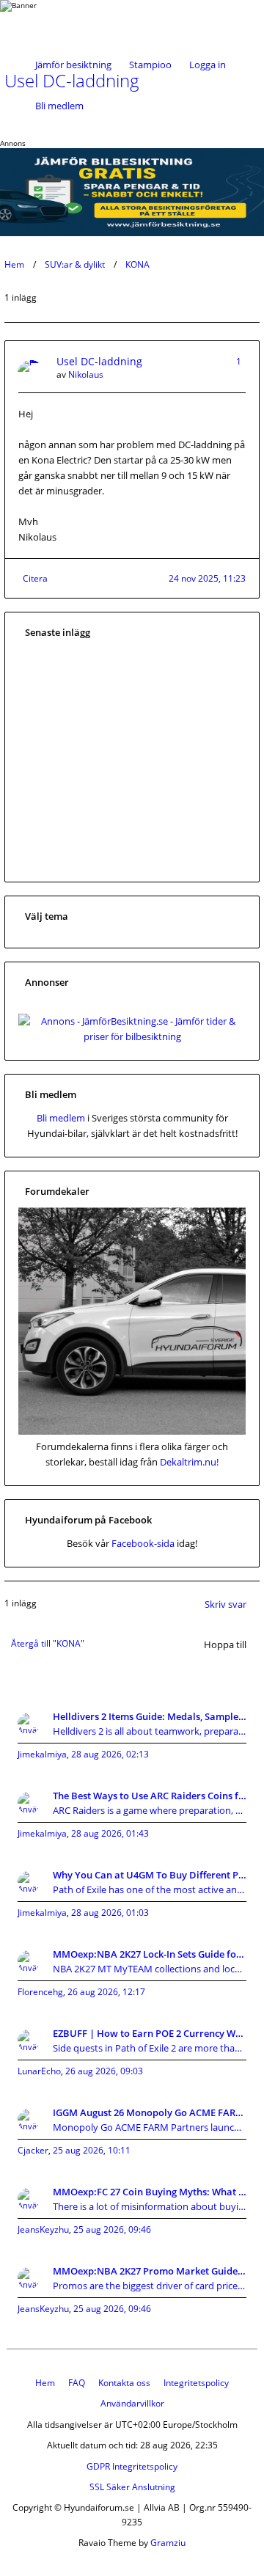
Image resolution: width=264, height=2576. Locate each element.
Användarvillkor (132, 2403)
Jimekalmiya (42, 1754)
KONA (137, 264)
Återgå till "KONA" (48, 1643)
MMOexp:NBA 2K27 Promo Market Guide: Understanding (150, 2271)
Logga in (208, 65)
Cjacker (33, 2150)
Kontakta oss (124, 2383)
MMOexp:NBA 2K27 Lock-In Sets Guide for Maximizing (150, 1954)
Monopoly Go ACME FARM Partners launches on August (150, 2127)
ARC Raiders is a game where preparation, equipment (150, 1810)
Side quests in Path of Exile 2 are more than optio (150, 2048)
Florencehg (40, 1992)
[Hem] (50, 22)
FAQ (77, 2383)
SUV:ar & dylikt (75, 264)
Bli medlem (59, 106)
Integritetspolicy (196, 2383)
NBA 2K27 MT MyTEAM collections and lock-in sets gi (150, 1969)
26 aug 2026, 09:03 (104, 2071)
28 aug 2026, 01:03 (110, 1913)
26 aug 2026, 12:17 (106, 1992)
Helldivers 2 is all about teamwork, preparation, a (150, 1731)
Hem (14, 264)
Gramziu (168, 2543)
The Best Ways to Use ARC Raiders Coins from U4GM (150, 1796)
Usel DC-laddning (99, 361)
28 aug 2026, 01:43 (110, 1833)
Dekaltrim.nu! (189, 1462)
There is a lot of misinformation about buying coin (150, 2206)
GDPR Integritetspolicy (132, 2466)
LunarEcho (39, 2071)
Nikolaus (86, 374)
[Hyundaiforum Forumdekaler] (132, 1431)
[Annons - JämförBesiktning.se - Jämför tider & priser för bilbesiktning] (132, 1036)
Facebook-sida (143, 1543)
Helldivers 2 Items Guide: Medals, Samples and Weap (150, 1716)
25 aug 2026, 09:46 (112, 2229)
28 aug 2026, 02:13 (110, 1754)
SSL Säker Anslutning (132, 2487)
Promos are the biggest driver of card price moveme (150, 2286)
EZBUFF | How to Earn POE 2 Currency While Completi (150, 2033)
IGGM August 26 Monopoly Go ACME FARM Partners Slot (150, 2112)
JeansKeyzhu (43, 2229)
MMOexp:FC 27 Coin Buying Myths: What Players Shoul (150, 2192)
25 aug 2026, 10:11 (92, 2150)
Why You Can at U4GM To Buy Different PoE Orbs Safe (150, 1875)
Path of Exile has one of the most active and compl (150, 1889)
